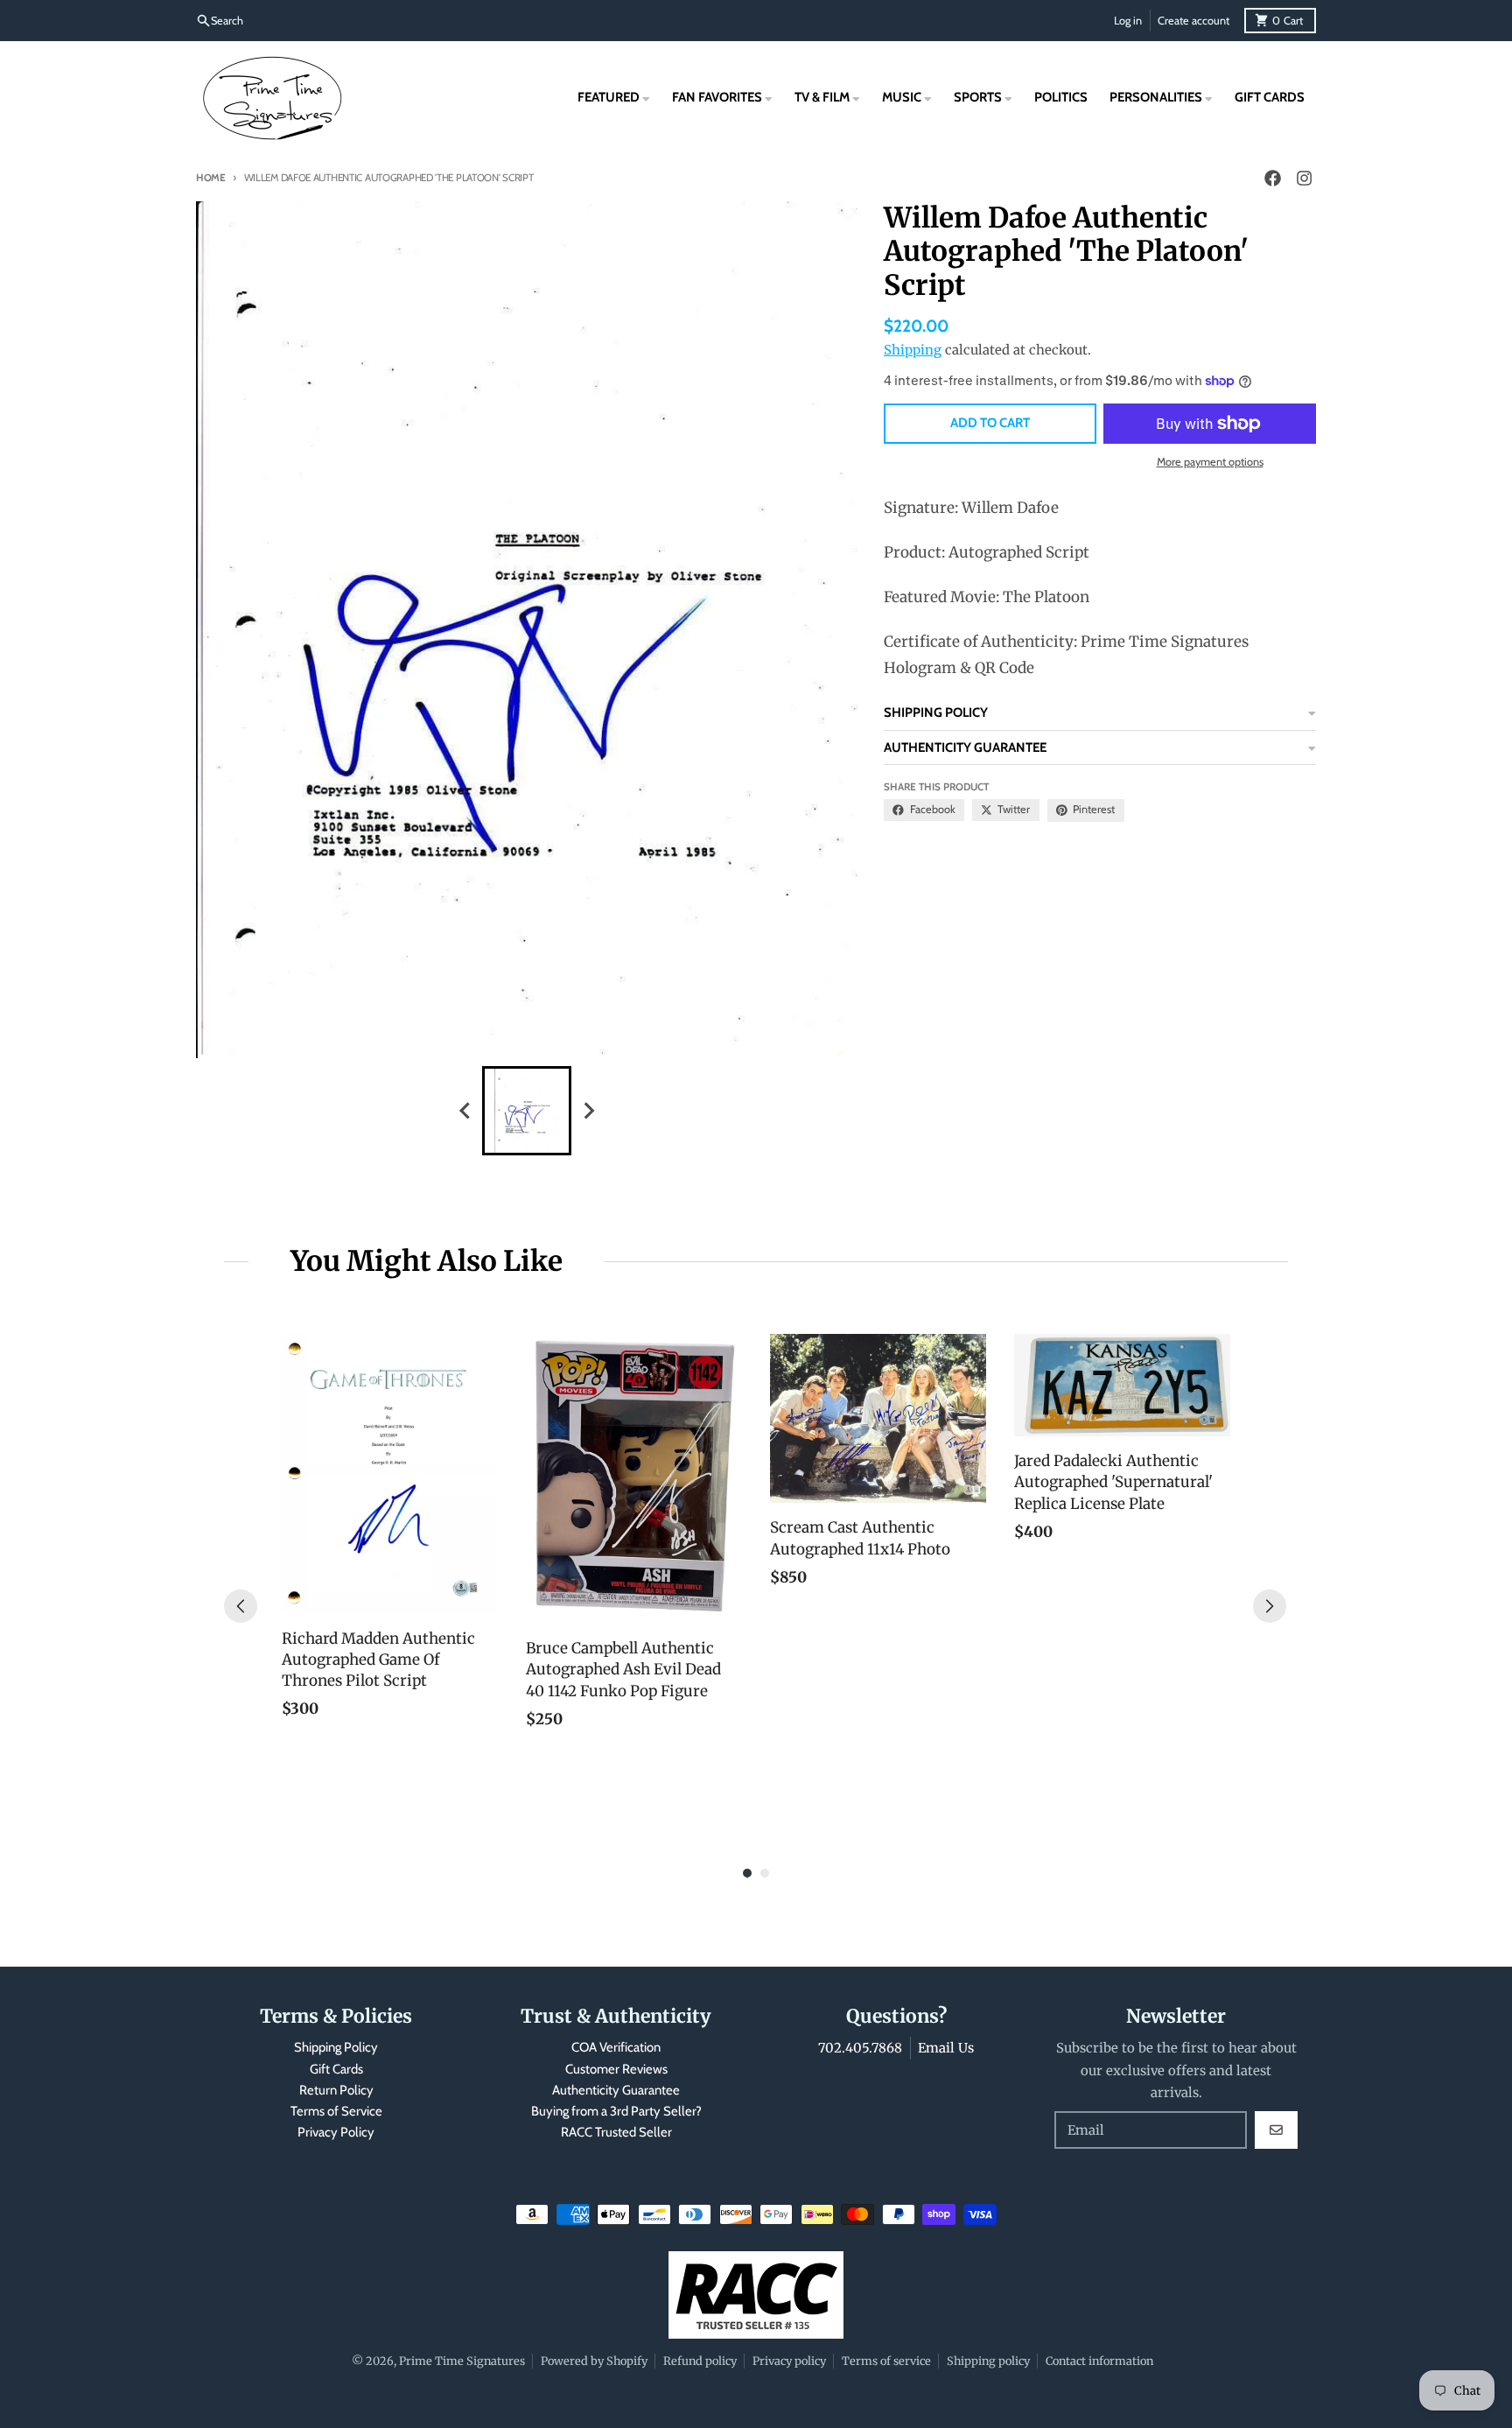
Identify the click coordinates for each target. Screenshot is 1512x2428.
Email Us (946, 2048)
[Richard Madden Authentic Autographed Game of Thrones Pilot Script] (390, 1474)
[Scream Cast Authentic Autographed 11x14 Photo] (878, 1419)
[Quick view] (480, 1596)
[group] (527, 1111)
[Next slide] (588, 1110)
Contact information (1099, 2361)
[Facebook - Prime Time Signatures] (1272, 179)
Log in (1128, 21)
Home (211, 178)
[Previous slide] (465, 1110)
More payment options (1210, 462)
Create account (1193, 21)
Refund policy (700, 2361)
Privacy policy (789, 2361)
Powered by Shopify (594, 2361)
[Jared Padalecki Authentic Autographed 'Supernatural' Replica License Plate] (1122, 1385)
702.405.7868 (860, 2048)
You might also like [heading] (427, 1261)
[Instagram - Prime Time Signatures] (1304, 179)
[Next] (1270, 1606)
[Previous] (241, 1606)
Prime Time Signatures (462, 2361)
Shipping (913, 350)
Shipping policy (988, 2361)
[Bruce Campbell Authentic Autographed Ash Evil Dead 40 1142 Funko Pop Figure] (634, 1479)
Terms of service (886, 2361)
